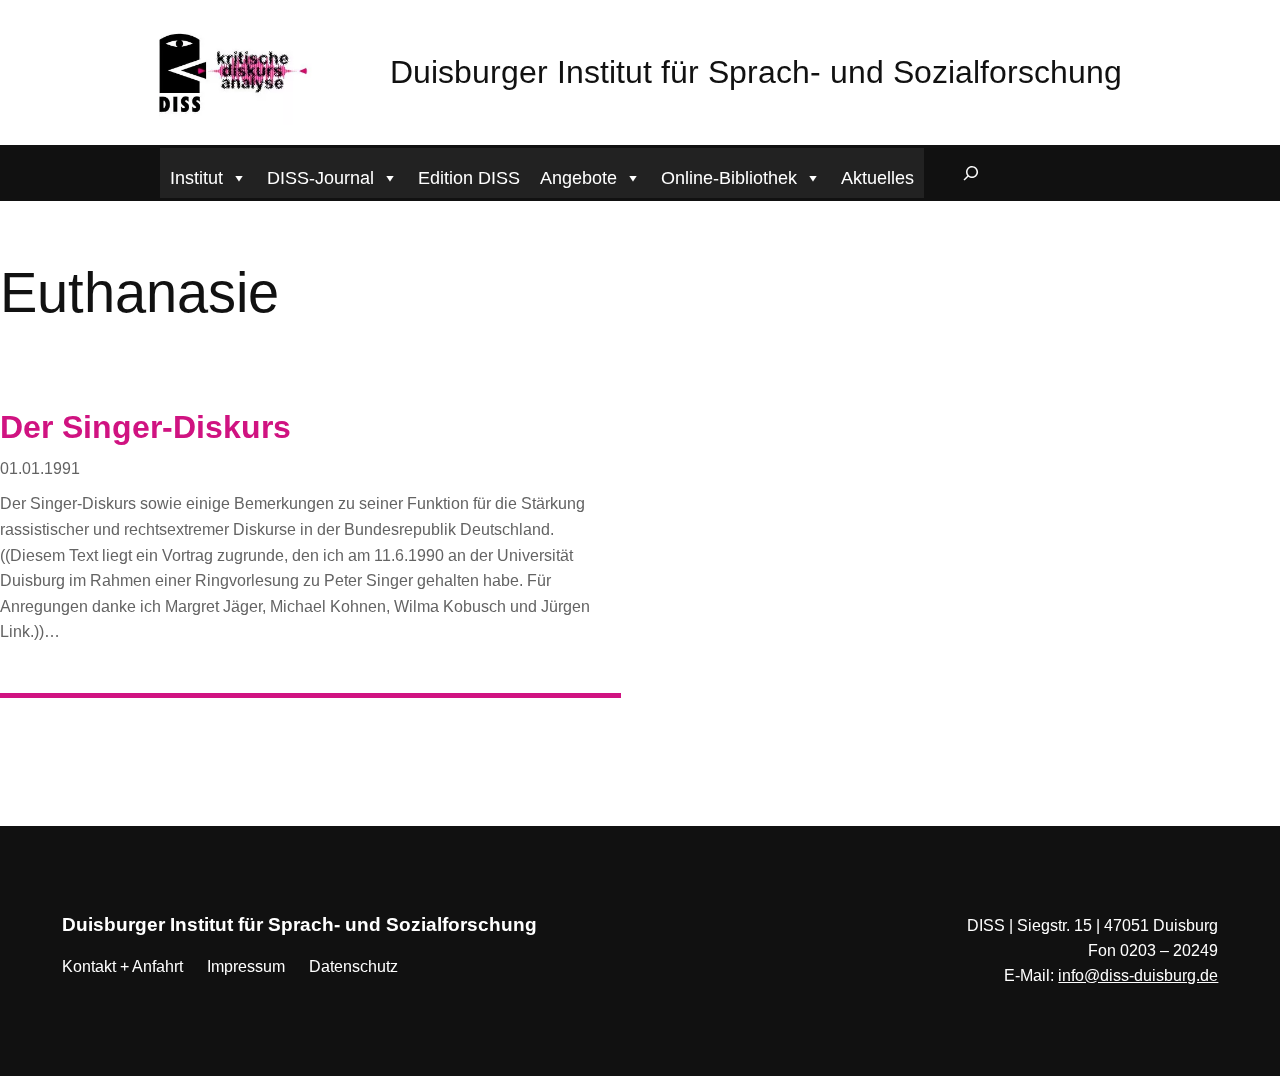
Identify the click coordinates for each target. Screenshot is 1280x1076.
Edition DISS (469, 178)
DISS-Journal (320, 178)
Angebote (578, 178)
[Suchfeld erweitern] (971, 173)
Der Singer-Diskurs (145, 427)
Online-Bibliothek (729, 178)
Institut (196, 178)
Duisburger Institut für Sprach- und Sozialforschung (756, 72)
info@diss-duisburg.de (1138, 975)
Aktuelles (877, 178)
